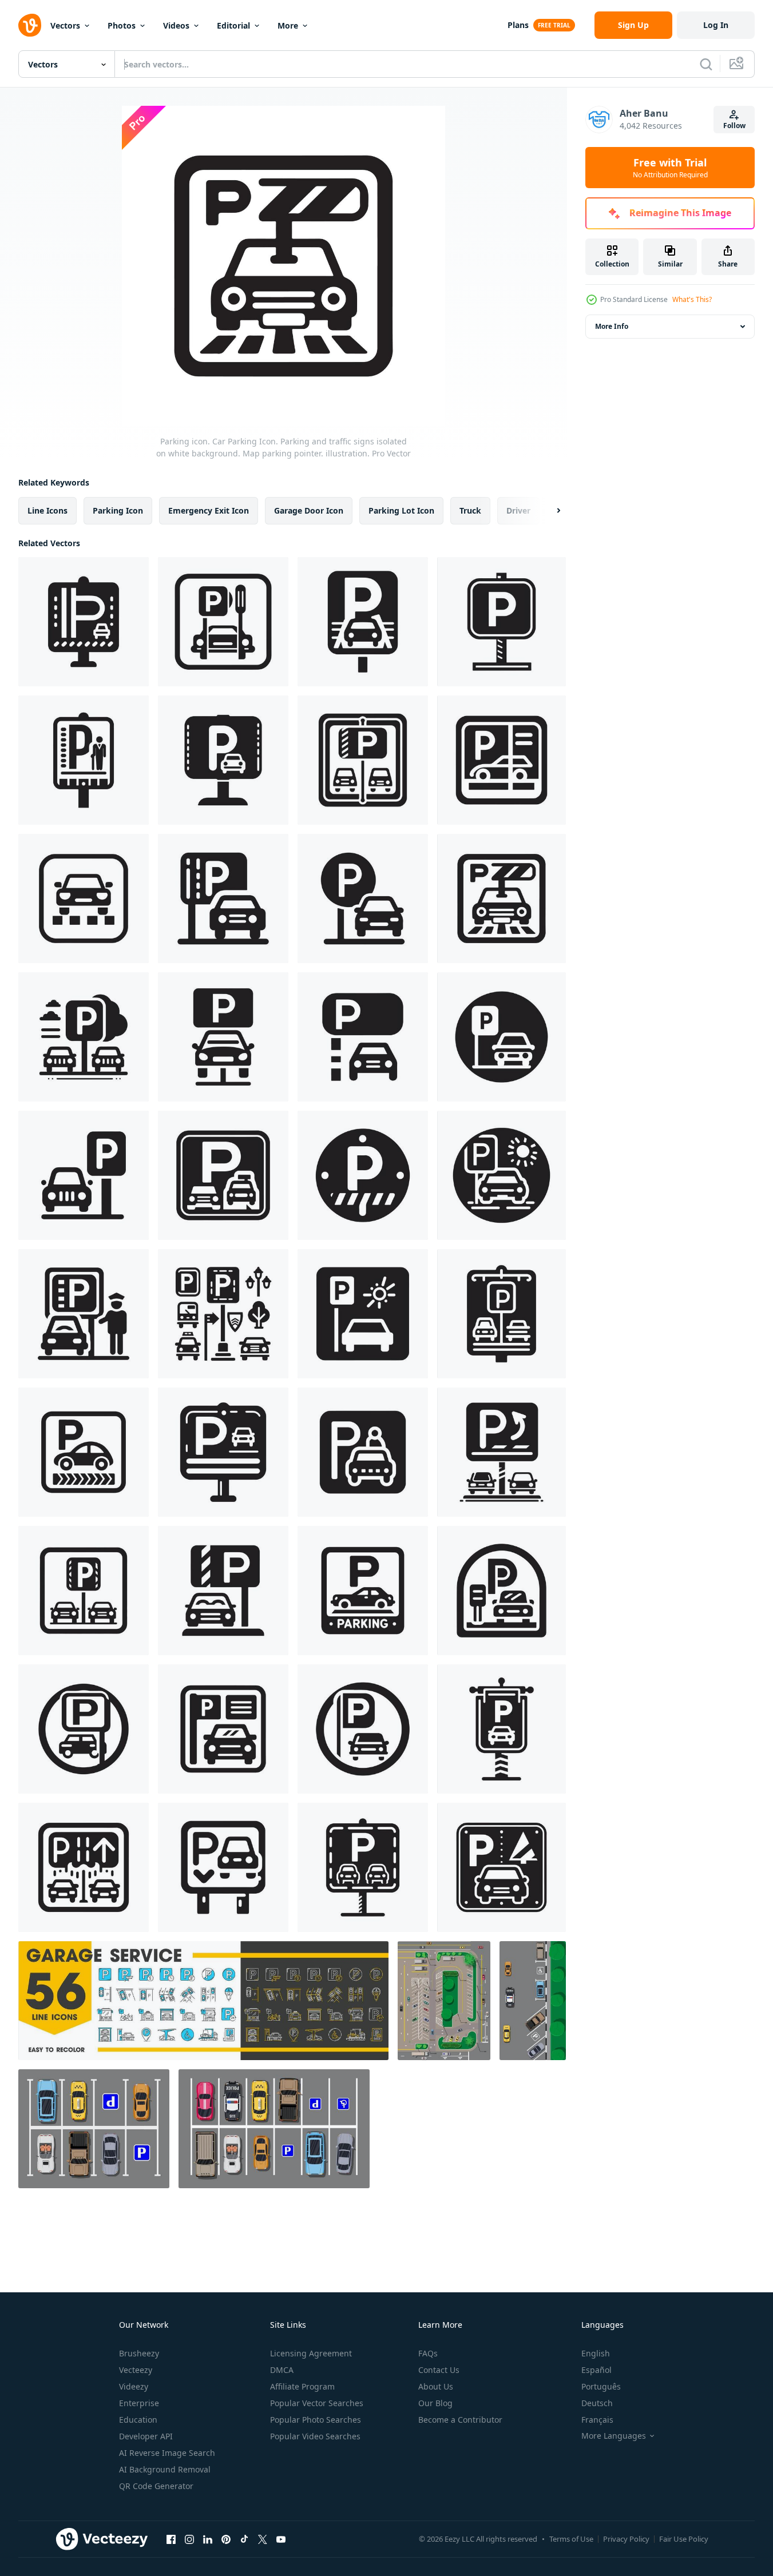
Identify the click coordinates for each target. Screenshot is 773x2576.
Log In (716, 25)
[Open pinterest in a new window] (226, 2539)
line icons (47, 510)
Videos (176, 25)
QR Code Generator (156, 2486)
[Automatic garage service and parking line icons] (203, 2001)
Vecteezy (136, 2370)
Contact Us (439, 2370)
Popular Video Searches (315, 2436)
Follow (734, 126)
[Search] (706, 64)
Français (597, 2420)
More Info (612, 326)
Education (138, 2420)
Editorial (233, 25)
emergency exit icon (209, 510)
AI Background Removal (165, 2469)
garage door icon (309, 510)
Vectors (65, 25)
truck (470, 510)
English (596, 2353)
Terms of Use (571, 2539)
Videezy (134, 2386)
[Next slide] (549, 511)
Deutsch (597, 2403)
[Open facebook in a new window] (171, 2539)
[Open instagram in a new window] (189, 2539)
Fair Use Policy (684, 2539)
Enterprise (139, 2403)
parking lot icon (401, 510)
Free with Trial (670, 168)
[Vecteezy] (30, 25)
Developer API (146, 2436)
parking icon (118, 510)
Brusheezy (139, 2353)
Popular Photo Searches (316, 2420)
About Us (436, 2386)
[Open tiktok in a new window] (244, 2539)
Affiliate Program (302, 2386)
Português (601, 2386)
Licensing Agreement (311, 2353)
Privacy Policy (626, 2539)
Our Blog (435, 2403)
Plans (518, 25)
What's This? (692, 299)
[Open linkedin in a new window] (208, 2539)
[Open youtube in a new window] (281, 2539)
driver (518, 510)
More (288, 25)
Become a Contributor (460, 2420)
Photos (122, 25)
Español (596, 2370)
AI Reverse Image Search (167, 2453)
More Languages (614, 2436)
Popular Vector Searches (317, 2403)
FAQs (428, 2353)
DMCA (282, 2370)
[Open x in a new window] (263, 2539)
